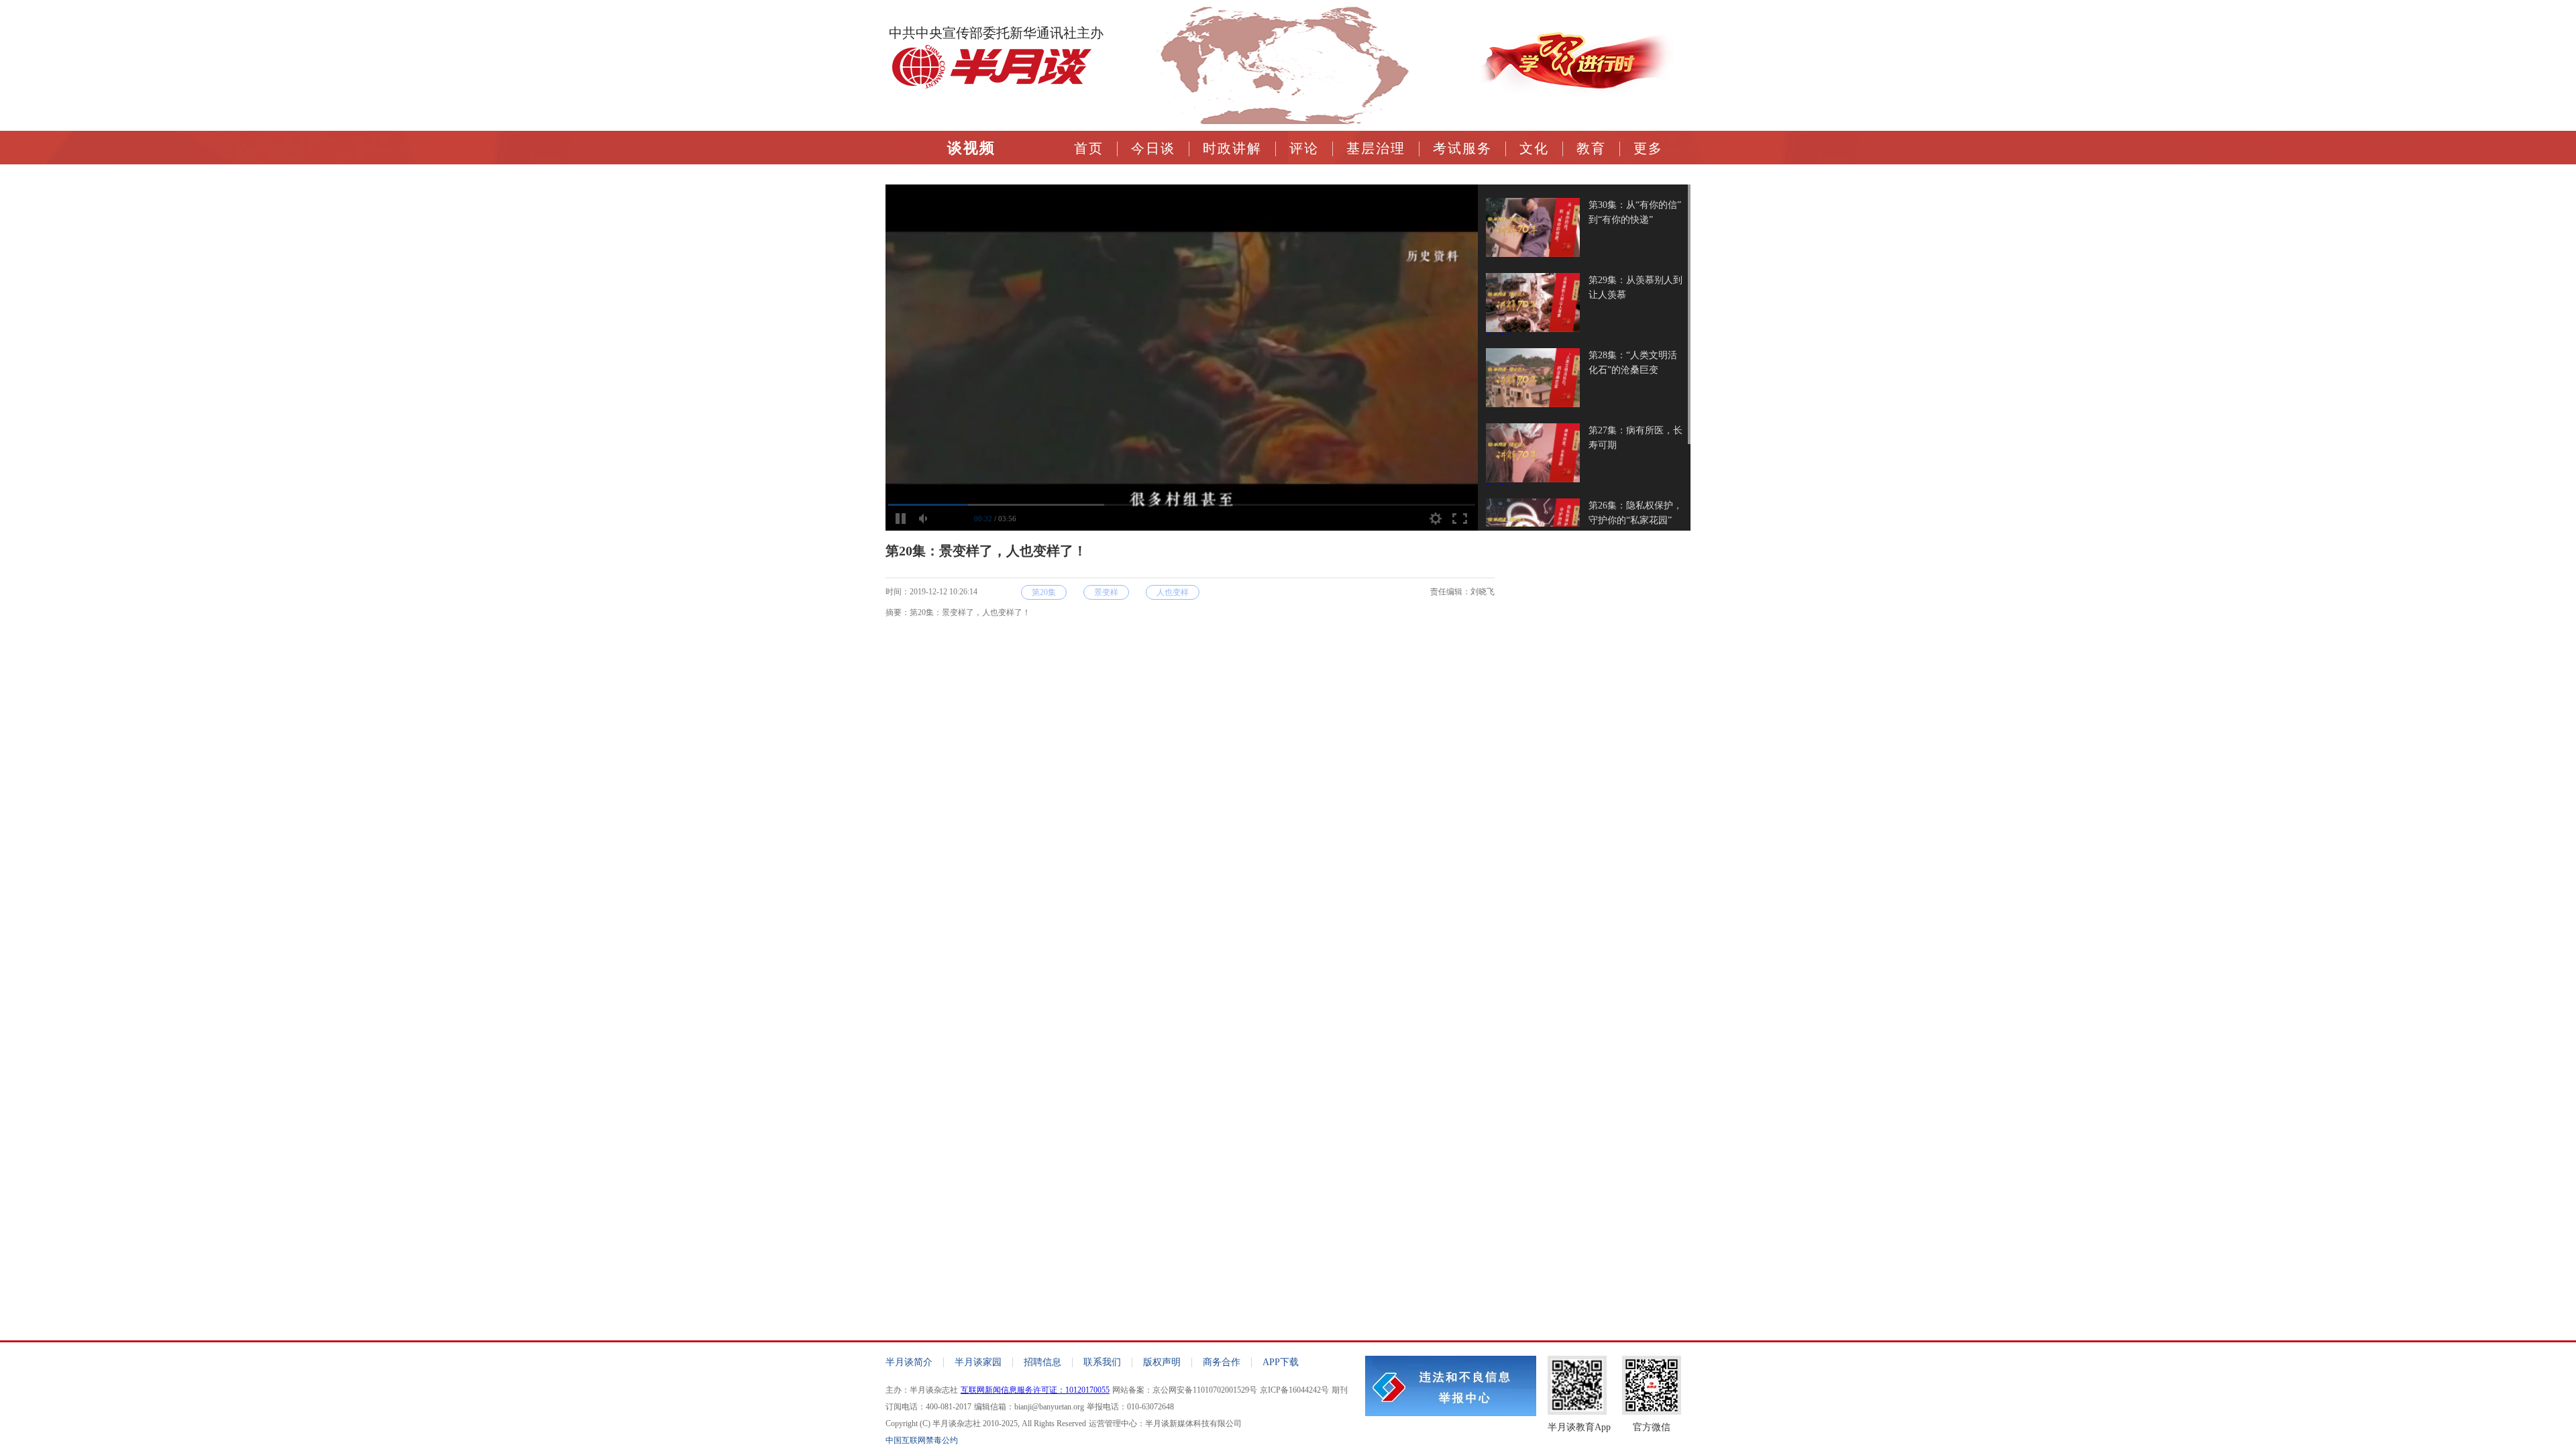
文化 (1534, 148)
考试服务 (1462, 148)
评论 (1304, 148)
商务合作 (1222, 1362)
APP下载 (1281, 1362)
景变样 (1106, 592)
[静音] (924, 519)
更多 (1648, 148)
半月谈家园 (978, 1362)
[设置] (1436, 519)
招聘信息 (1042, 1362)
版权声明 (1162, 1362)
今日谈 (1153, 148)
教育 (1591, 148)
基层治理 (1376, 148)
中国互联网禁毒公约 (922, 1440)
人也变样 (1173, 592)
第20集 (1044, 592)
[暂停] (900, 519)
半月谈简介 (909, 1362)
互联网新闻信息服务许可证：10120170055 (1035, 1390)
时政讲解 (1232, 148)
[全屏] (1460, 519)
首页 (1089, 148)
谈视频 (971, 148)
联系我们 (1102, 1362)
